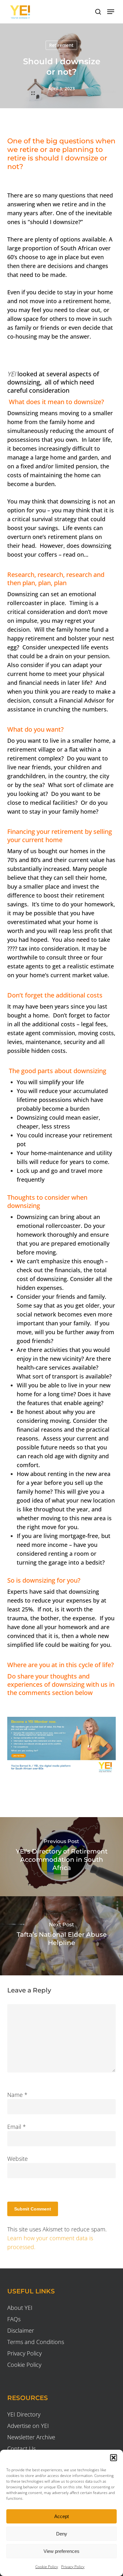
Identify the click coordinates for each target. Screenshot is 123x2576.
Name (17, 2095)
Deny (62, 2534)
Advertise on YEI (28, 2426)
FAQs (14, 2319)
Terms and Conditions (36, 2342)
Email (17, 2127)
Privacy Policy (73, 2567)
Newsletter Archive (31, 2437)
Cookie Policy (47, 2567)
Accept (61, 2516)
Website (18, 2159)
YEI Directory (24, 2414)
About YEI (20, 2308)
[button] (114, 2458)
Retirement (61, 45)
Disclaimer (21, 2330)
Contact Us (21, 2448)
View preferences (61, 2551)
